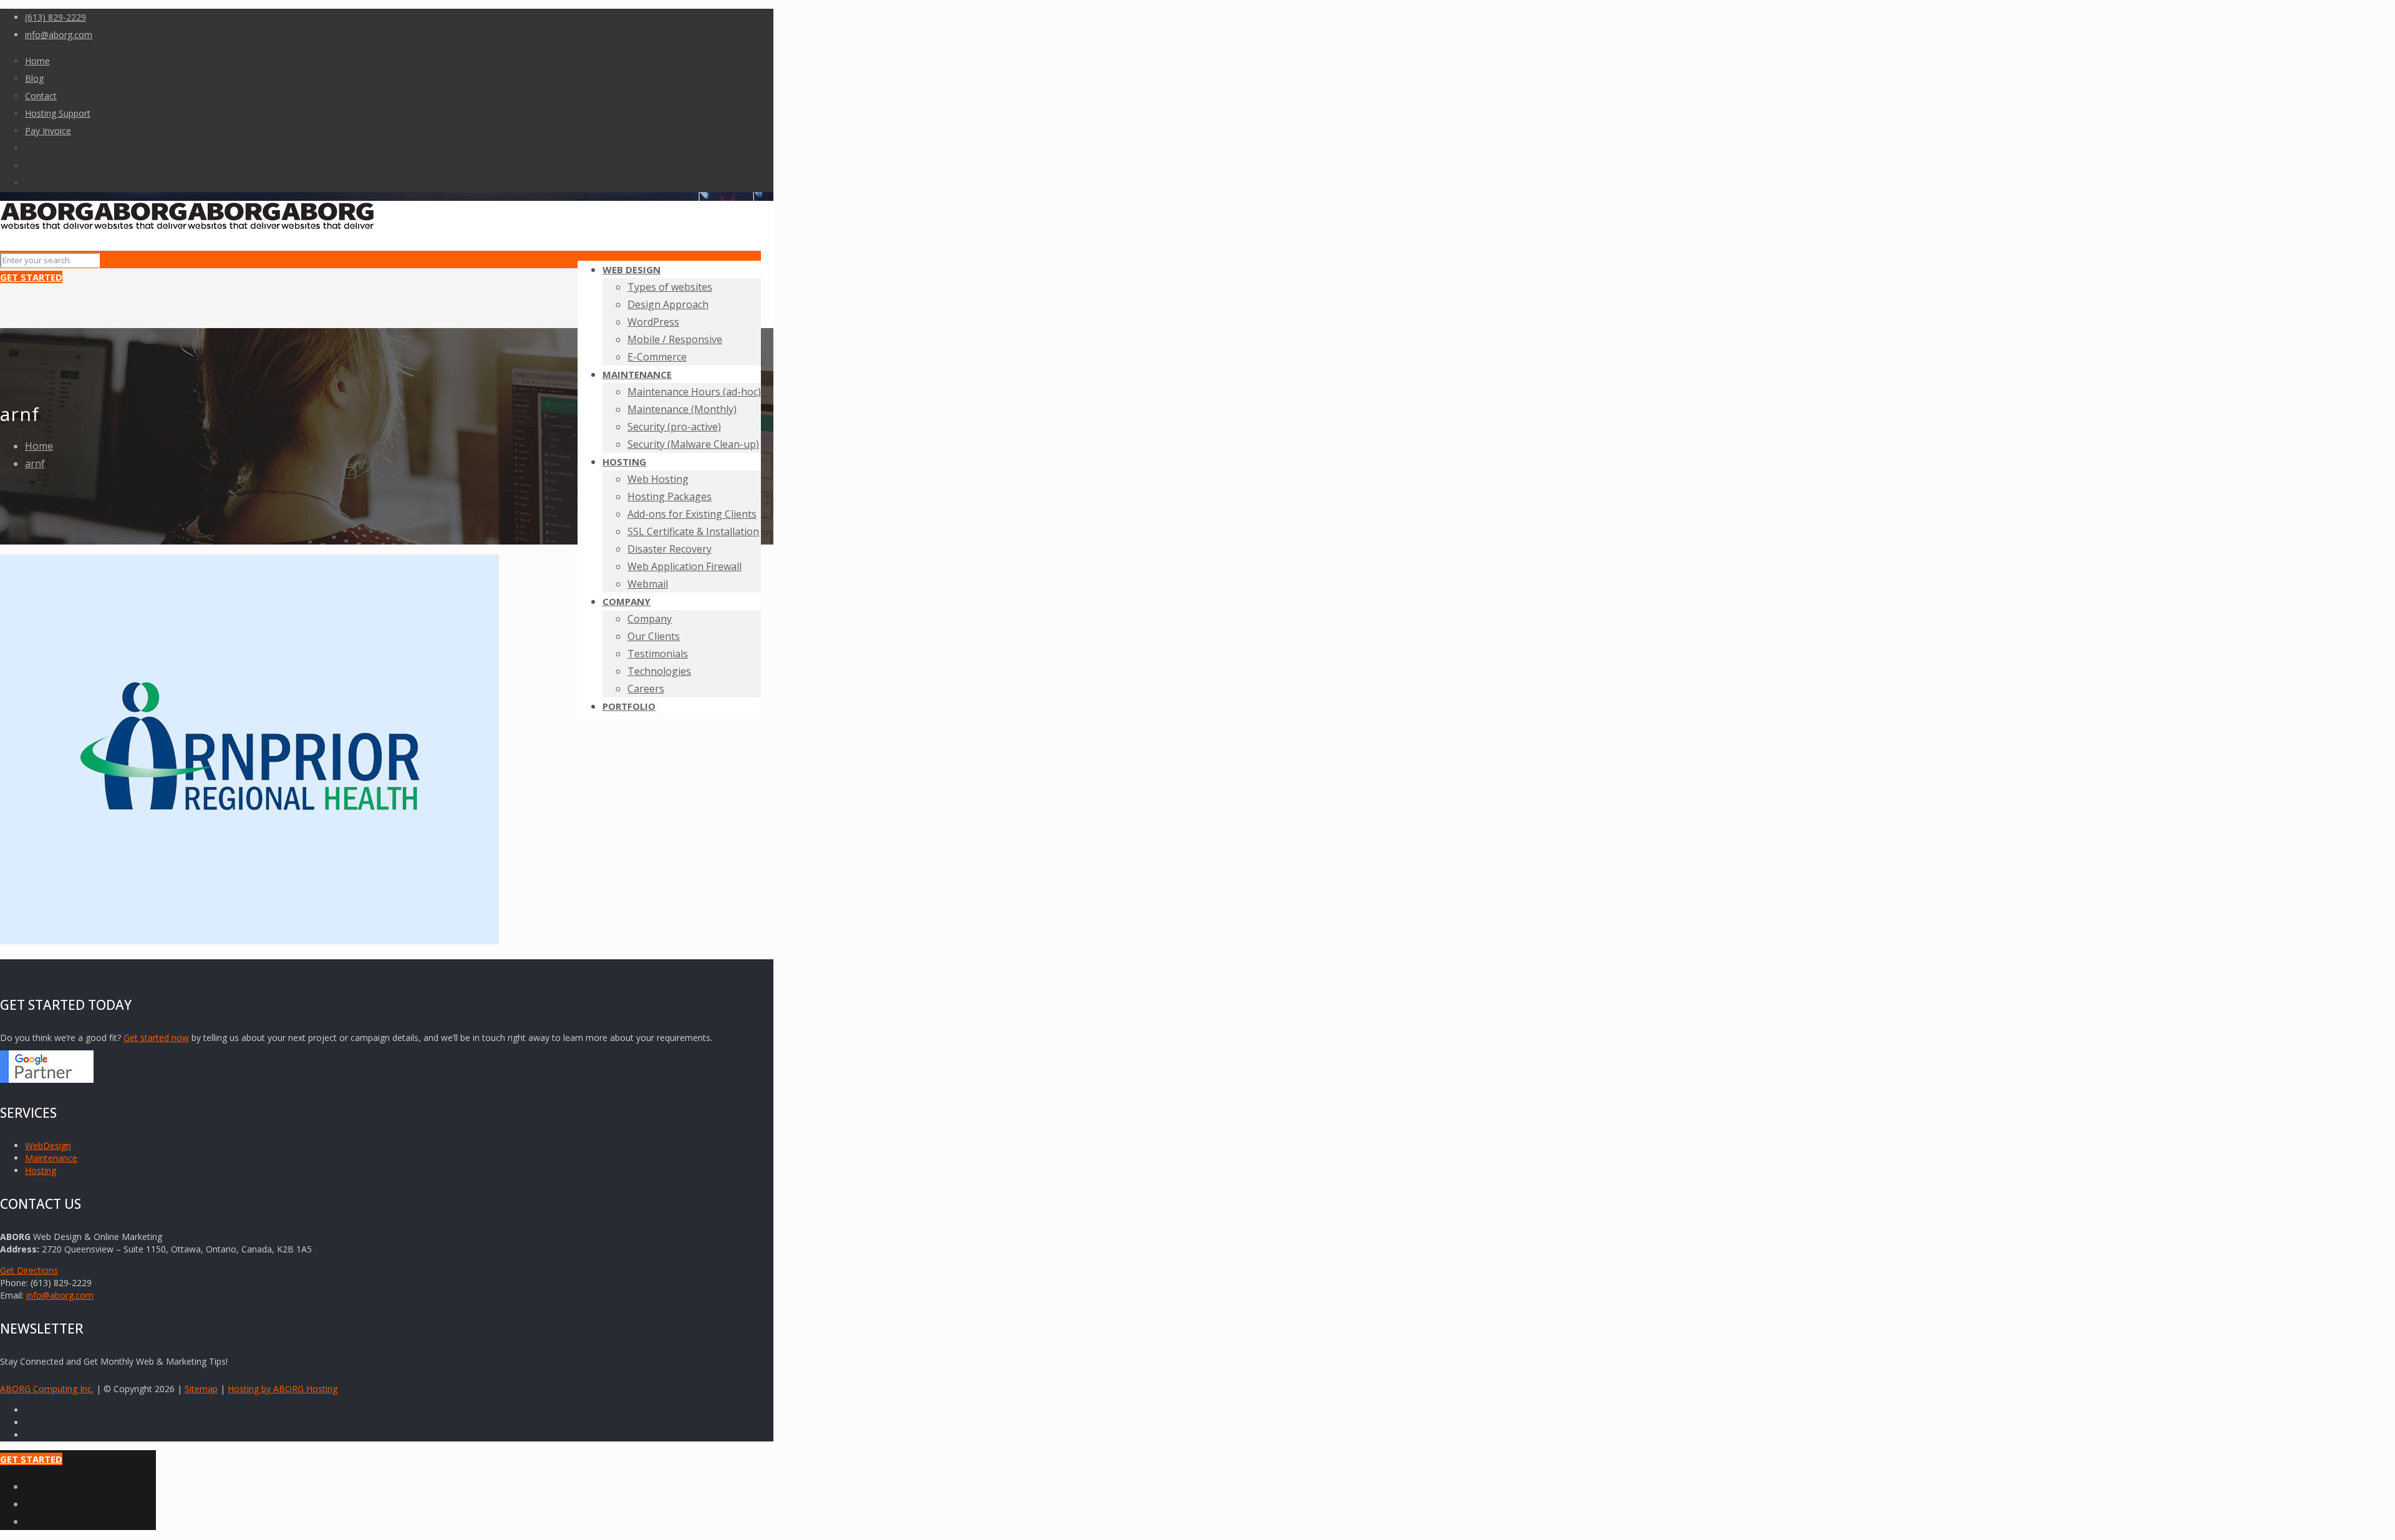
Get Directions (29, 1270)
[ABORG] (187, 226)
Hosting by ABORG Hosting (283, 1389)
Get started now (156, 1038)
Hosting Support (58, 113)
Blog (34, 78)
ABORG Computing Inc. (47, 1389)
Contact (41, 96)
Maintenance (51, 1158)
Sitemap (201, 1389)
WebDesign (48, 1145)
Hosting (41, 1170)
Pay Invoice (48, 131)
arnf (35, 463)
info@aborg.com (59, 35)
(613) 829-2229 (56, 17)
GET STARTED (31, 277)
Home (37, 61)
